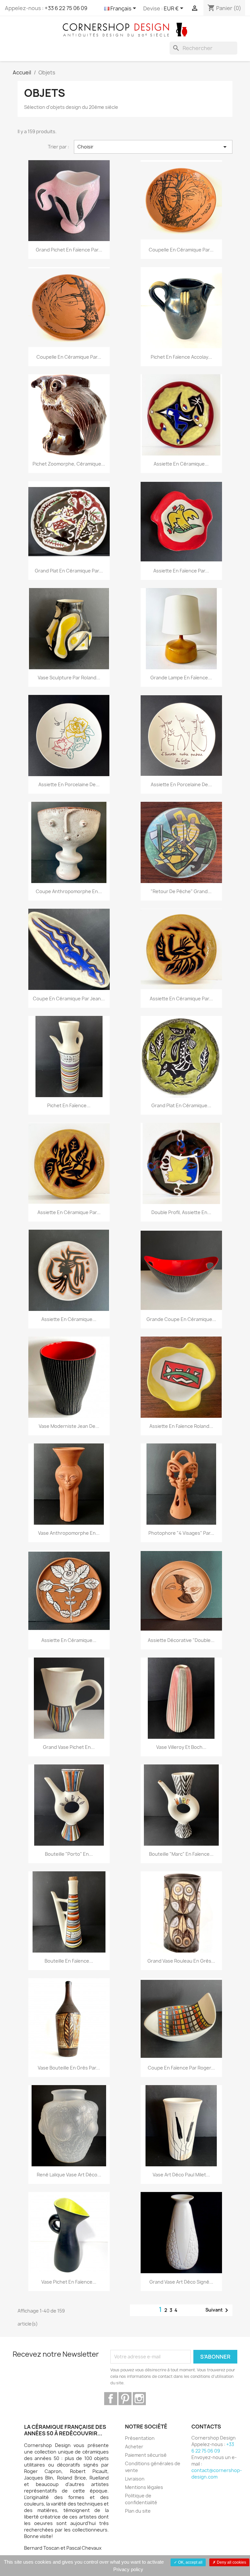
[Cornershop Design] (125, 29)
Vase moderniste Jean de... (69, 1426)
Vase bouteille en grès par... (69, 2068)
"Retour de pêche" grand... (181, 891)
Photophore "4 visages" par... (181, 1533)
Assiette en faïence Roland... (181, 1426)
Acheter (134, 2447)
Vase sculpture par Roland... (69, 678)
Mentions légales (144, 2487)
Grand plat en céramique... (181, 1105)
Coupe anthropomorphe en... (69, 891)
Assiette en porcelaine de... (69, 784)
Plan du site (138, 2511)
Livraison (135, 2479)
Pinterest (125, 2399)
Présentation (140, 2438)
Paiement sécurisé (146, 2455)
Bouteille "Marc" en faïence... (181, 1854)
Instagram (139, 2399)
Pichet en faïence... (69, 1105)
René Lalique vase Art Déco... (69, 2175)
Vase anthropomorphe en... (69, 1533)
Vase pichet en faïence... (69, 2282)
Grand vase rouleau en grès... (181, 1961)
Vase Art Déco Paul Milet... (181, 2175)
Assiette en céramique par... (181, 999)
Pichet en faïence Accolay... (181, 357)
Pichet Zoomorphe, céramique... (69, 464)
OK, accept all (190, 2562)
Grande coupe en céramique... (181, 1319)
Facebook (111, 2399)
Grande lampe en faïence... (181, 678)
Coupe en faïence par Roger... (181, 2068)
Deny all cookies (231, 2562)
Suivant (218, 2310)
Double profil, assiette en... (181, 1212)
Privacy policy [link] (128, 2569)
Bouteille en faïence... (69, 1961)
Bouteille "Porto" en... (69, 1854)
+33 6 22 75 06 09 (66, 8)
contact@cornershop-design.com (217, 2473)
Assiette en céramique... (181, 464)
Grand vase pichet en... (69, 1747)
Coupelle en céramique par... (181, 250)
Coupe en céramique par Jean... (69, 999)
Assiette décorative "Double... (181, 1640)
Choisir (153, 147)
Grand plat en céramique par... (69, 571)
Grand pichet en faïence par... (69, 250)
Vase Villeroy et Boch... (181, 1747)
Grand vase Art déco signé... (181, 2282)
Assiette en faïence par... (181, 571)
